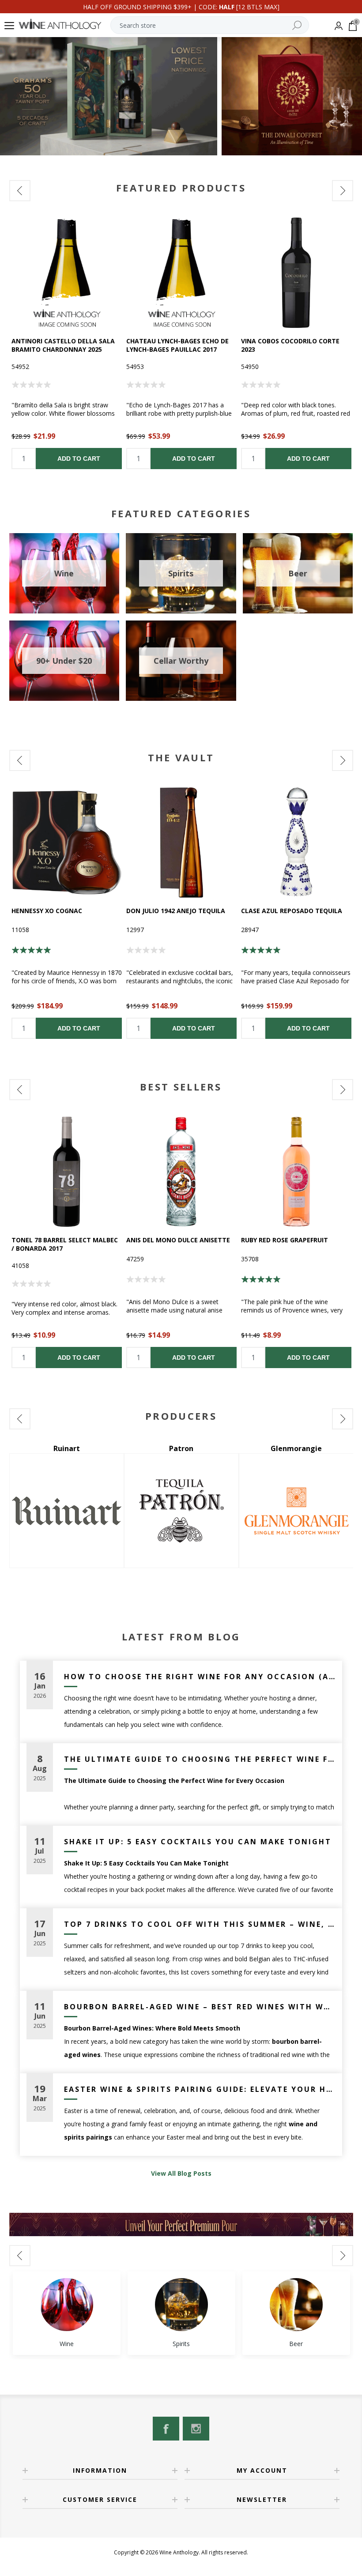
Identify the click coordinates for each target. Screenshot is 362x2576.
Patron (66, 1448)
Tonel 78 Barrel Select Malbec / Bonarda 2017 (65, 1244)
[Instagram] (196, 2429)
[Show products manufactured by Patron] (67, 1511)
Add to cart (79, 459)
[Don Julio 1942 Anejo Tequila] (181, 842)
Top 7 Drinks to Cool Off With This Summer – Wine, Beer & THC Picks (200, 1924)
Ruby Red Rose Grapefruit (285, 1240)
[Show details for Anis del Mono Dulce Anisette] (181, 1172)
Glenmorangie (181, 1448)
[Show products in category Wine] (67, 2305)
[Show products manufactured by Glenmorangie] (181, 1511)
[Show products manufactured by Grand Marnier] (296, 1511)
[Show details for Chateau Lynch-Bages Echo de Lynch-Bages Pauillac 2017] (181, 273)
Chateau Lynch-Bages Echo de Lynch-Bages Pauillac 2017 (177, 345)
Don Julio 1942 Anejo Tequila (176, 911)
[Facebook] (166, 2429)
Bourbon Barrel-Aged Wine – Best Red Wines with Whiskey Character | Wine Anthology (200, 2007)
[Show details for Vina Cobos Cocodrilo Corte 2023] (296, 273)
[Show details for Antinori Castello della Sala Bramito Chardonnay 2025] (67, 273)
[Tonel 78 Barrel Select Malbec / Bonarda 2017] (67, 1172)
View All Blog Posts (181, 2173)
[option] (67, 343)
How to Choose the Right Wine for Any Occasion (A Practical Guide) (200, 1677)
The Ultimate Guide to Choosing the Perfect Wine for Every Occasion (200, 1759)
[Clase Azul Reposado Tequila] (296, 842)
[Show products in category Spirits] (181, 2305)
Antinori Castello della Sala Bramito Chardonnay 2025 (63, 345)
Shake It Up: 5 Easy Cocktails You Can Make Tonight (198, 1842)
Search (297, 25)
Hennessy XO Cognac (47, 911)
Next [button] (343, 191)
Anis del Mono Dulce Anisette (178, 1240)
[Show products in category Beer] (296, 2305)
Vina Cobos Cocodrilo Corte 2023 (290, 345)
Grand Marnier (296, 1448)
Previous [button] (20, 191)
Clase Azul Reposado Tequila (292, 911)
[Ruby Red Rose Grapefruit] (296, 1172)
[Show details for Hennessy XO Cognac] (67, 842)
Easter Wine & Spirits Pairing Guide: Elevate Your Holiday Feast (200, 2089)
